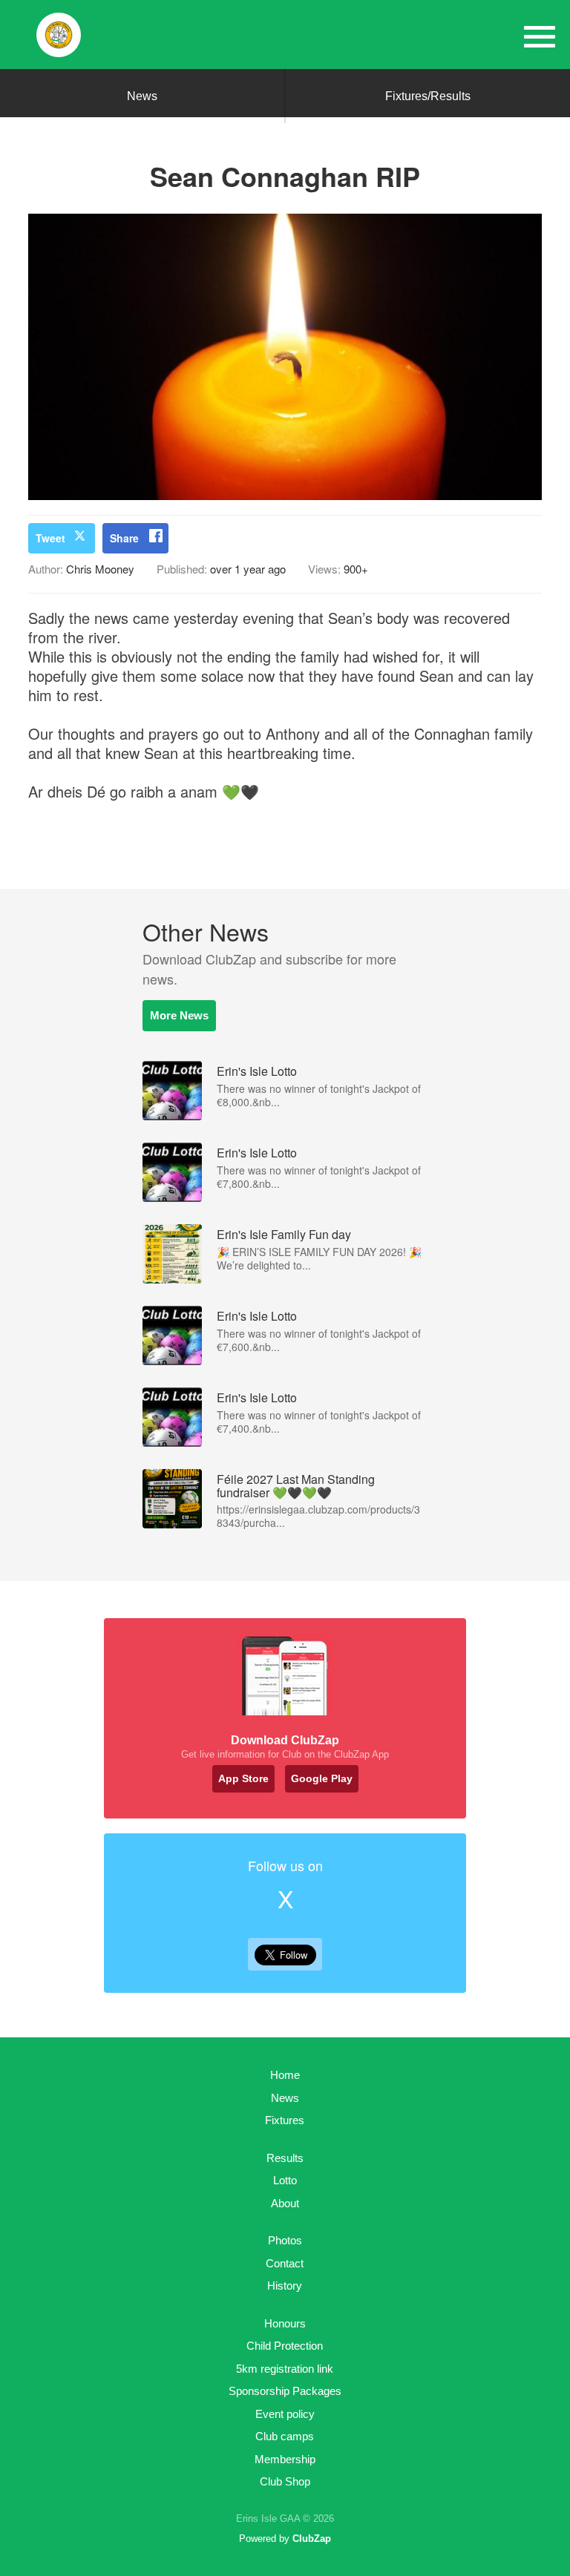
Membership (285, 2459)
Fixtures (285, 2120)
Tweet (50, 538)
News (142, 96)
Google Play (322, 1778)
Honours (285, 2323)
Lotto (285, 2180)
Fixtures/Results (428, 96)
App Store (243, 1778)
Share (124, 538)
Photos (285, 2240)
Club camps (285, 2436)
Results (285, 2158)
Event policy (285, 2414)
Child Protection (285, 2346)
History (285, 2286)
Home (285, 2075)
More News (179, 1015)
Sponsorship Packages (285, 2391)
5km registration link (285, 2369)
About (285, 2203)
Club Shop (285, 2481)
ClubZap (312, 2539)
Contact (285, 2263)
